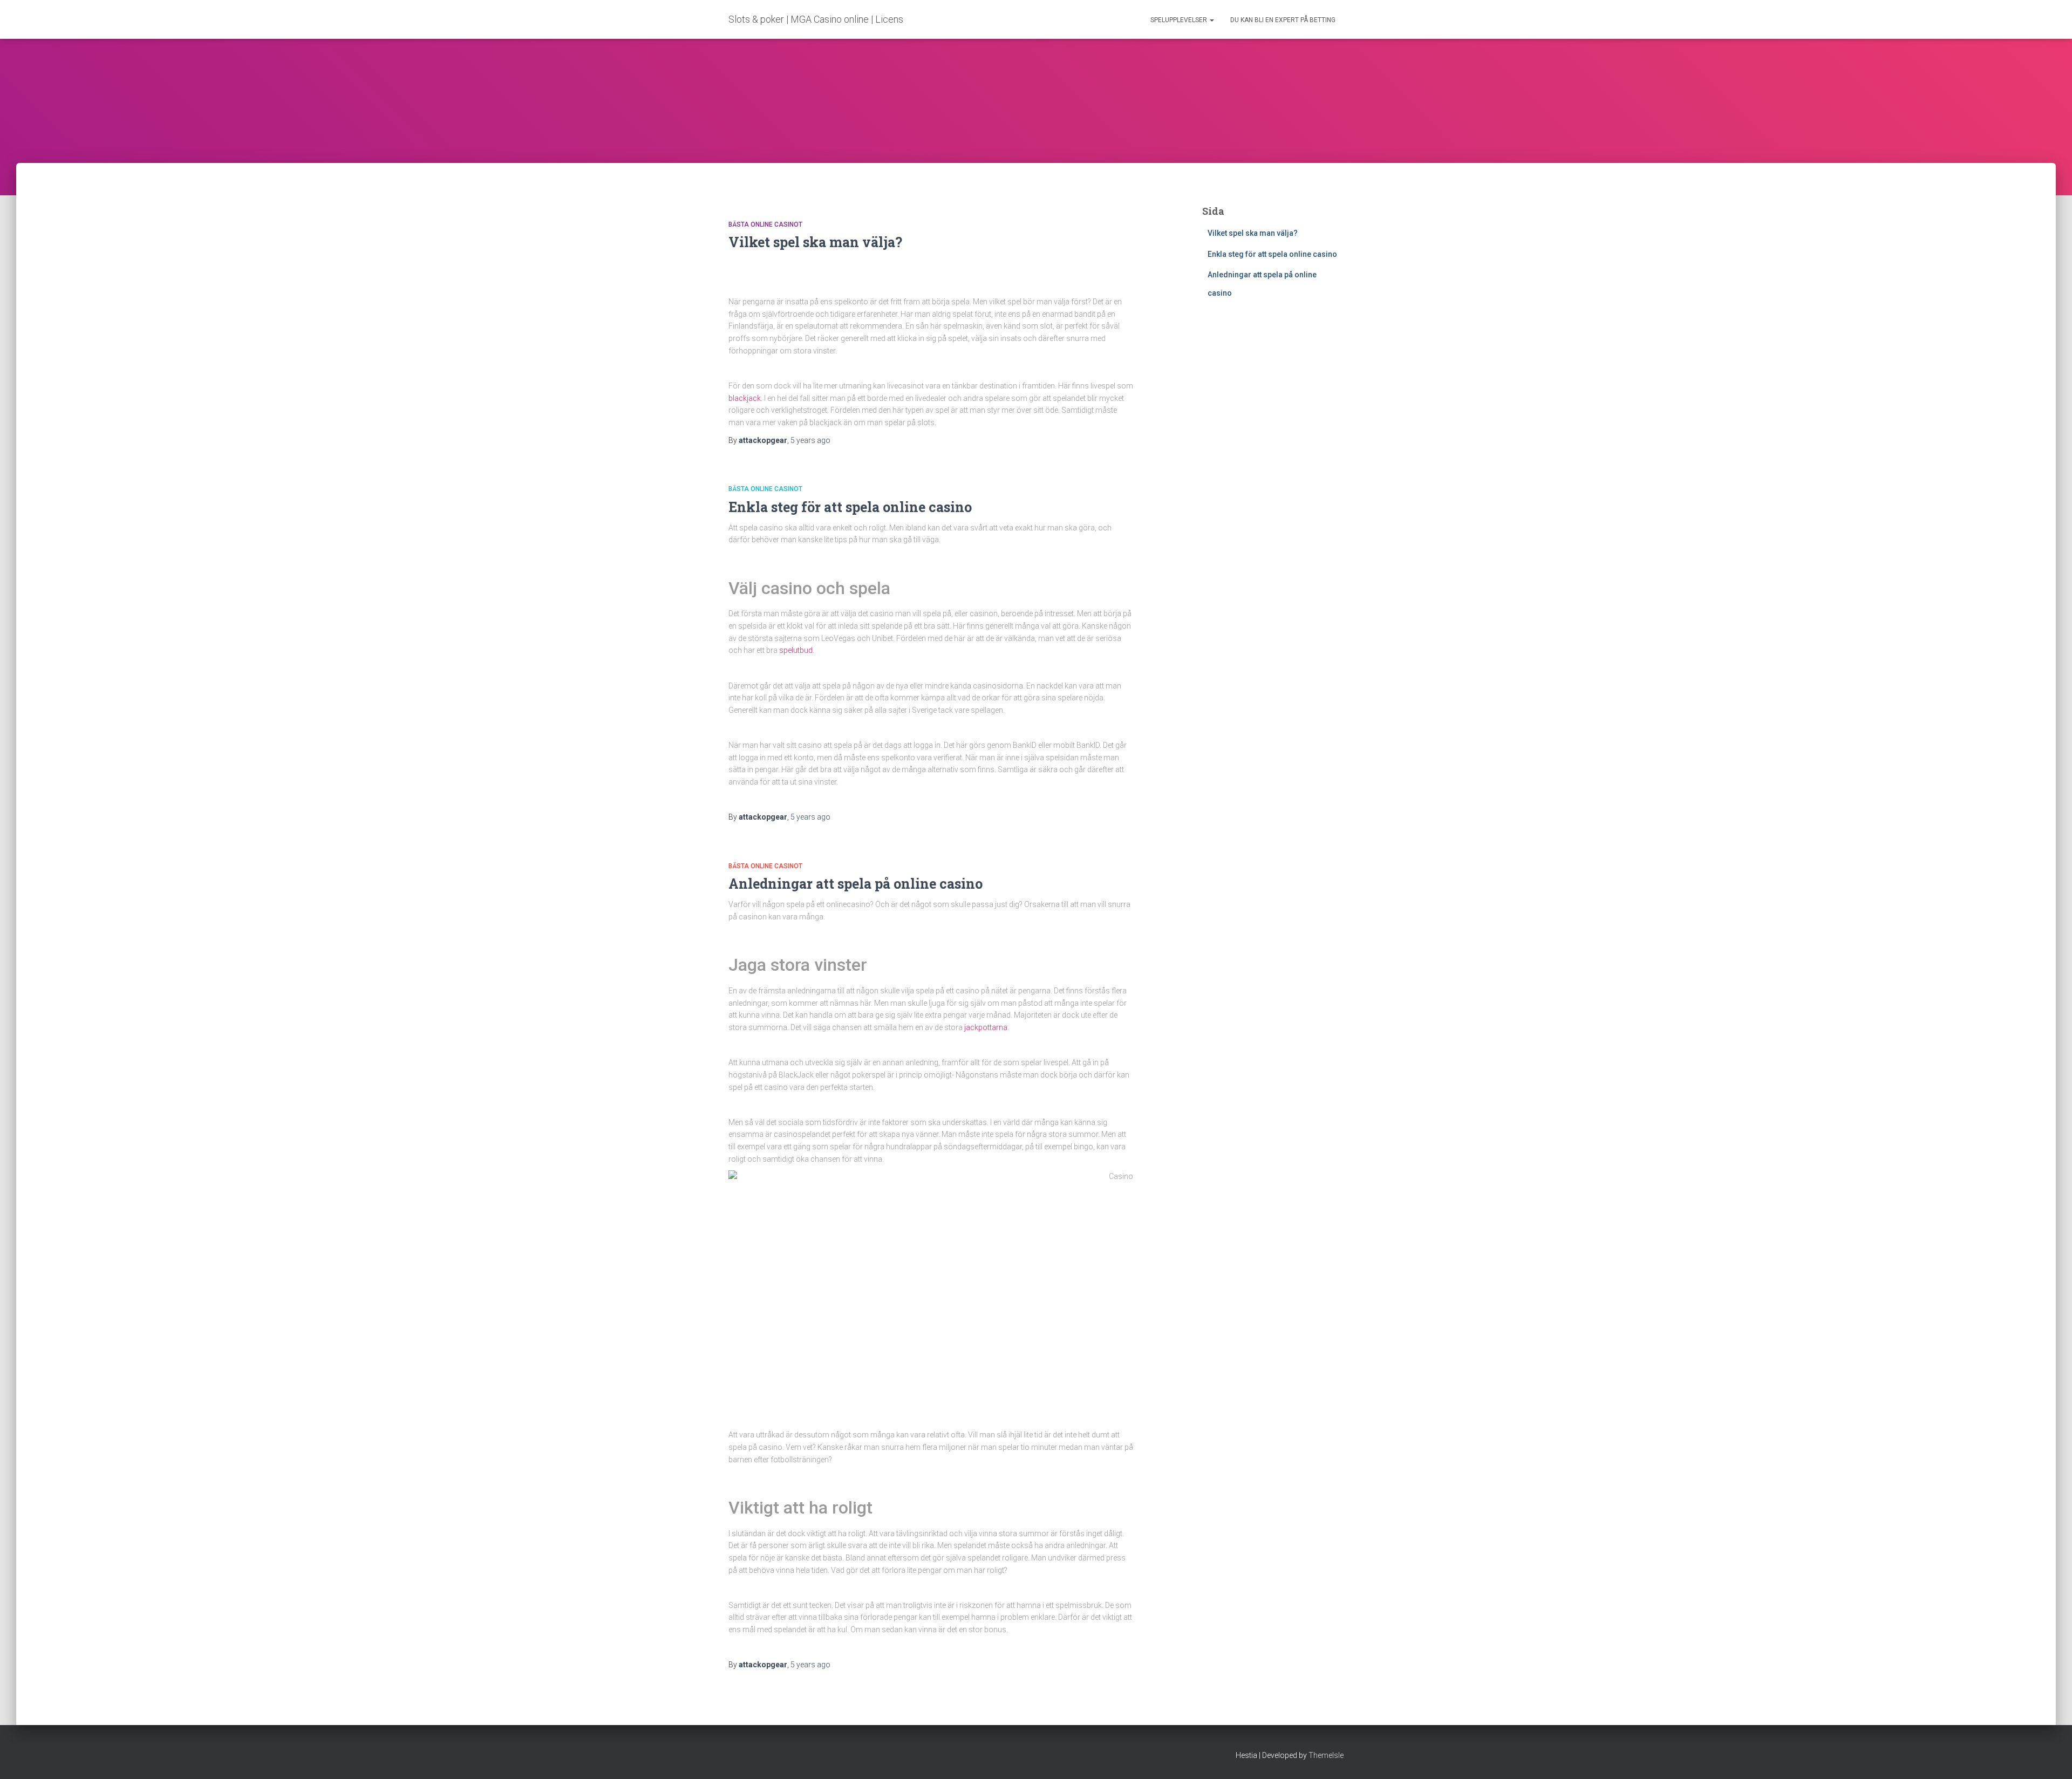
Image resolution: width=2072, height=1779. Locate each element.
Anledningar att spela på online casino (857, 884)
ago (810, 440)
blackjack (745, 398)
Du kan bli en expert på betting (1283, 20)
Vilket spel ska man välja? (815, 242)
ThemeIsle (1326, 1755)
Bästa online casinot (765, 224)
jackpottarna (986, 1027)
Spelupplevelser (1180, 20)
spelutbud (796, 650)
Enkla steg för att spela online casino (852, 507)
